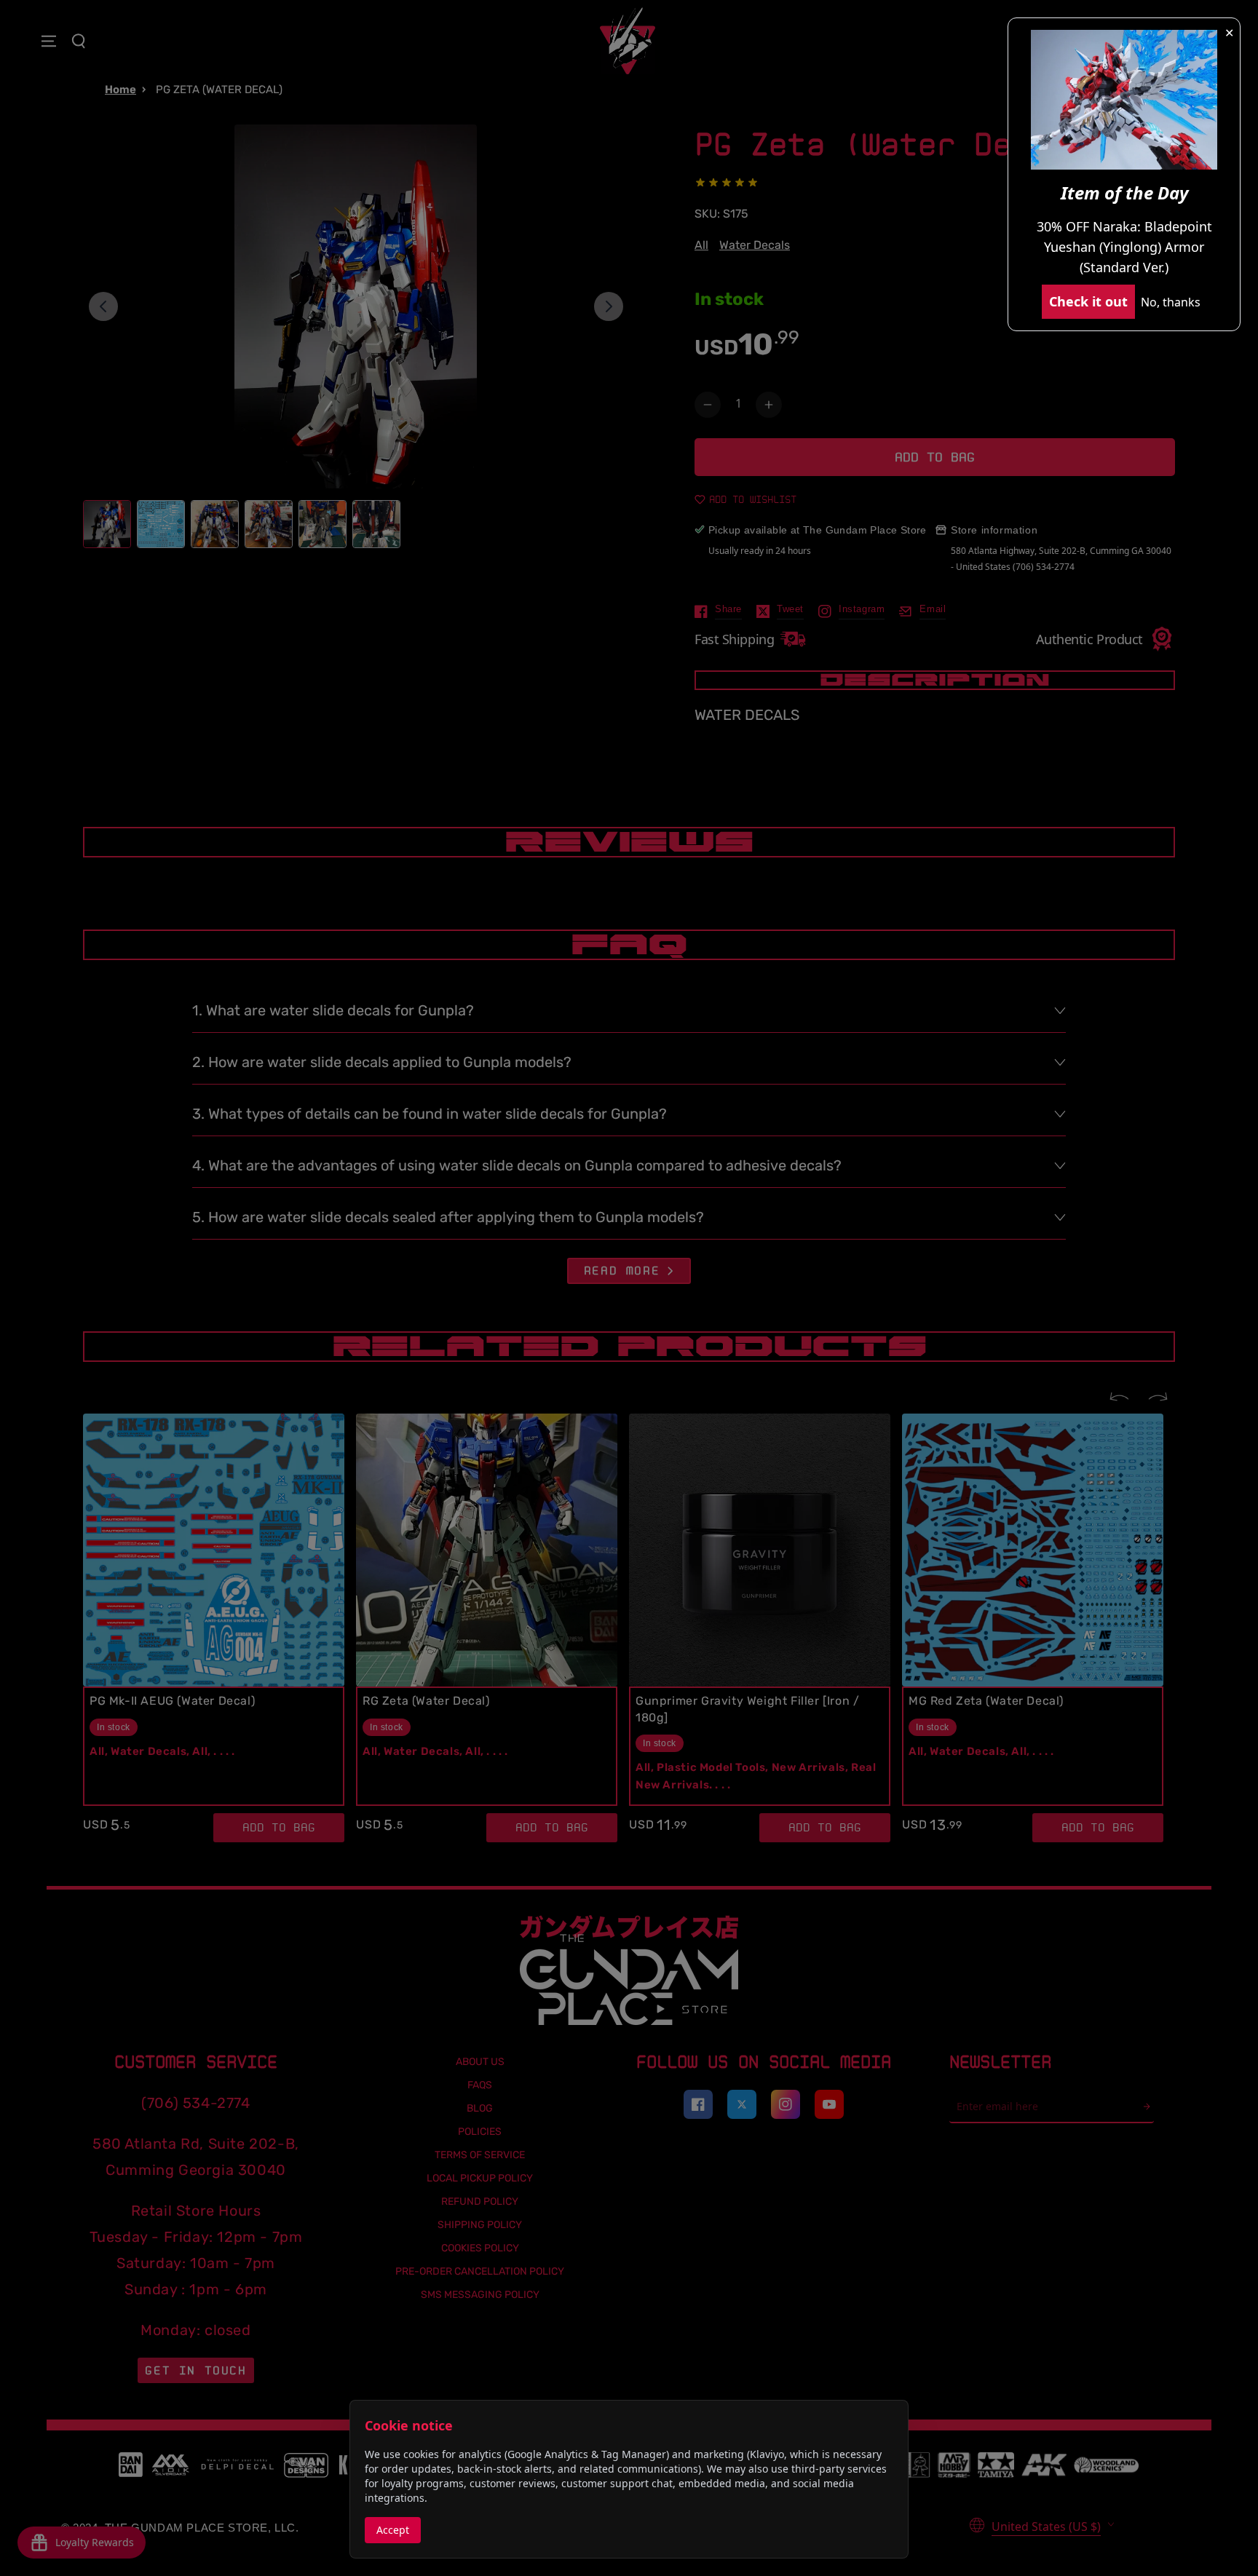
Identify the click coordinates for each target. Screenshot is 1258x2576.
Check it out (1088, 301)
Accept (393, 2530)
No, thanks (1171, 302)
